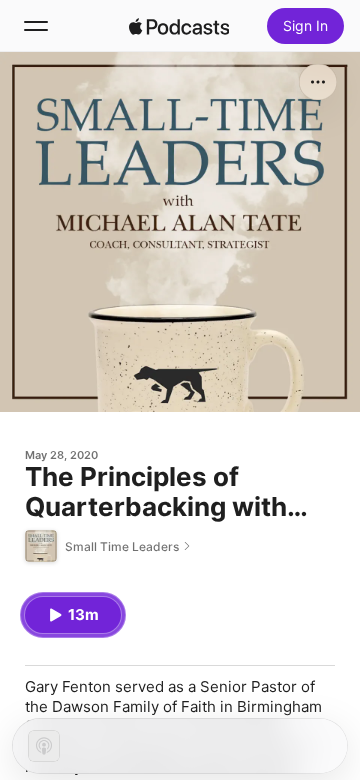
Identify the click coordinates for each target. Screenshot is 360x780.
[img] (179, 26)
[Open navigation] (36, 26)
